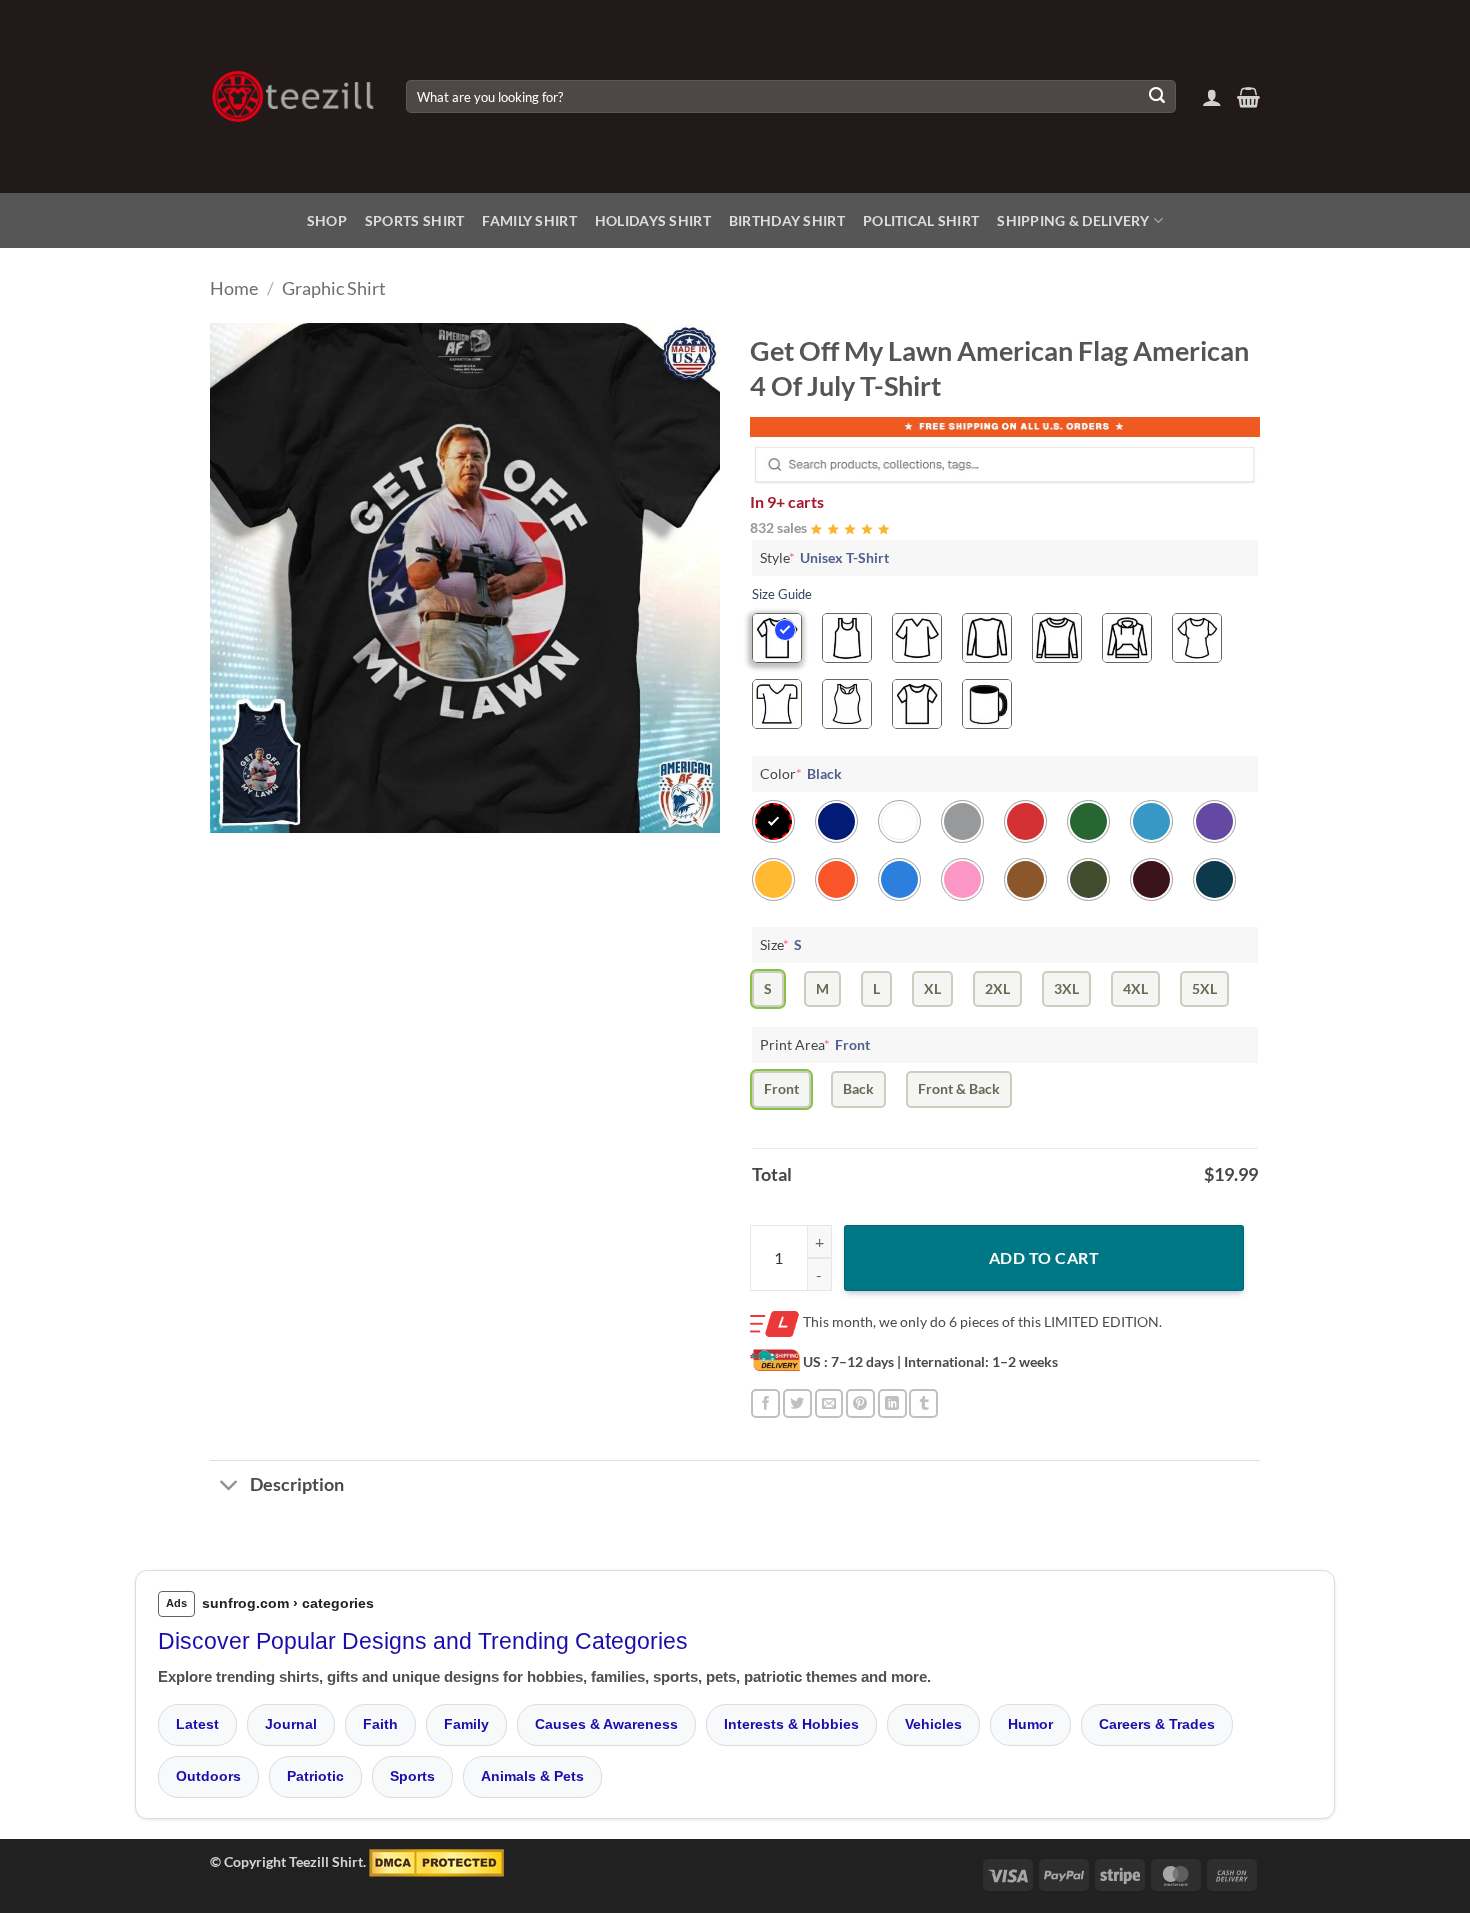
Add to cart (1044, 1257)
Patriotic (315, 1776)
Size (781, 944)
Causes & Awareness (606, 1724)
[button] (1212, 97)
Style (824, 557)
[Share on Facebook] (765, 1403)
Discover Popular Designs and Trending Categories (423, 1641)
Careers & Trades (1157, 1724)
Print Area (815, 1044)
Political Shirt (921, 220)
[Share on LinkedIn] (892, 1403)
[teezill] (293, 96)
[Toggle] (229, 1487)
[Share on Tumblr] (923, 1403)
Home (234, 288)
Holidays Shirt (653, 220)
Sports (412, 1776)
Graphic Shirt (334, 288)
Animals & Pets (532, 1776)
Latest (197, 1724)
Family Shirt (529, 220)
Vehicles (933, 1724)
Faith (380, 1724)
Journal (291, 1724)
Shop (327, 220)
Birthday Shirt (787, 220)
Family (466, 1724)
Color (801, 773)
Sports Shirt (414, 220)
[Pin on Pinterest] (860, 1403)
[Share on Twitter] (797, 1403)
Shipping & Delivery (1073, 220)
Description (297, 1484)
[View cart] (1248, 97)
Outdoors (208, 1776)
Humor (1030, 1724)
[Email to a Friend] (829, 1403)
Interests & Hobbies (791, 1724)
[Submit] (1157, 97)
